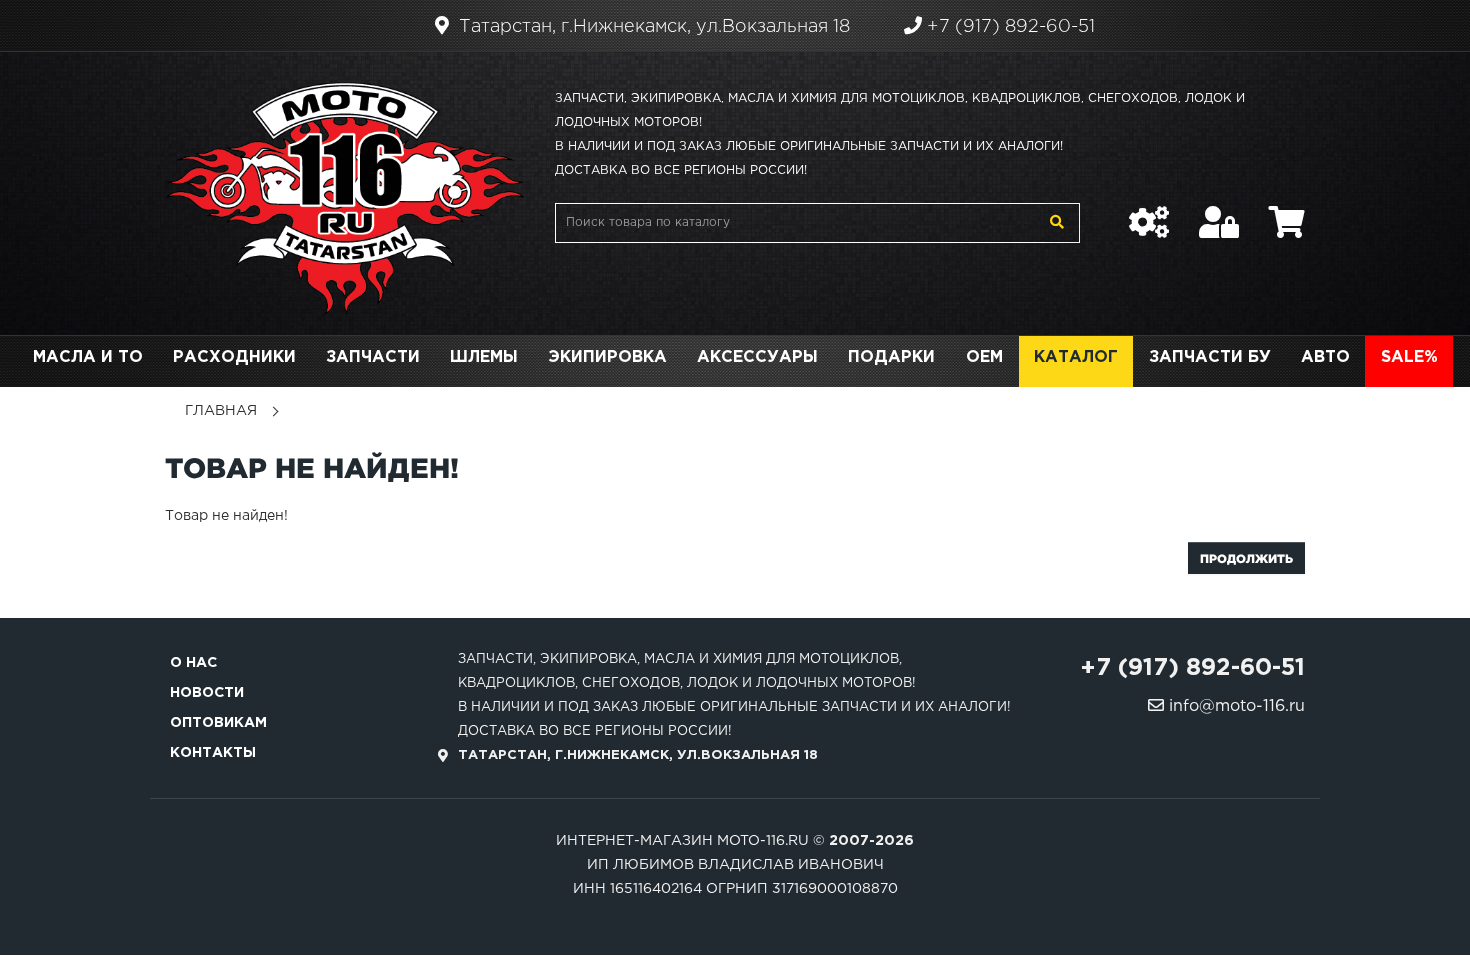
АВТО (1325, 357)
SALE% (1409, 357)
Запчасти (373, 357)
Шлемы (484, 357)
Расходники (234, 357)
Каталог (1076, 357)
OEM (984, 357)
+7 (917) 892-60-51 (1008, 27)
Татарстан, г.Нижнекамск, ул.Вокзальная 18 (652, 27)
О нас (193, 663)
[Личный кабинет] (1219, 212)
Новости (207, 693)
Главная (221, 411)
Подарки (891, 357)
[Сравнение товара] (1149, 212)
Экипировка (607, 357)
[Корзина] (1287, 212)
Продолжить (1246, 558)
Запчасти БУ (1210, 357)
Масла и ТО (88, 357)
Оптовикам (218, 723)
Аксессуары (757, 357)
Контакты (213, 753)
